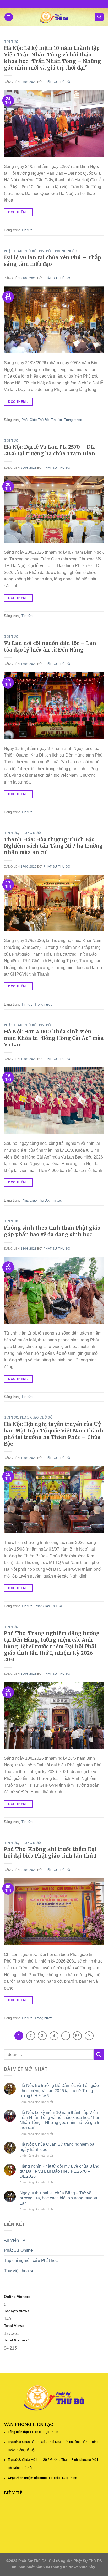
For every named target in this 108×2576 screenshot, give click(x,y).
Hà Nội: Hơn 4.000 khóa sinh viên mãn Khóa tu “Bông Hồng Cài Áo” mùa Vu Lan (54, 1038)
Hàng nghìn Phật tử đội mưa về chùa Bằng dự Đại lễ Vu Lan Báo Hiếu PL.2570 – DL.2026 (60, 2171)
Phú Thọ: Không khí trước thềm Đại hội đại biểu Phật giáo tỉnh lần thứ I (50, 1852)
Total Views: (15, 2326)
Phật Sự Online (18, 2250)
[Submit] (99, 2054)
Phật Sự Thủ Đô (57, 82)
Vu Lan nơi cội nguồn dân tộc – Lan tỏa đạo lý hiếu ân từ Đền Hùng (50, 646)
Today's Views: (18, 2311)
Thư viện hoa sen (20, 2271)
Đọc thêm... (18, 212)
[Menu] (9, 17)
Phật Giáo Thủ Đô (20, 251)
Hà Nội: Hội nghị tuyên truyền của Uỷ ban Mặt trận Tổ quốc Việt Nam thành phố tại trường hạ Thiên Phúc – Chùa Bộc (54, 1434)
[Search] (99, 17)
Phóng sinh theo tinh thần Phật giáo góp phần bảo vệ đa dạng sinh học (52, 1231)
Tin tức (11, 42)
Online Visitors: (18, 2297)
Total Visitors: (17, 2340)
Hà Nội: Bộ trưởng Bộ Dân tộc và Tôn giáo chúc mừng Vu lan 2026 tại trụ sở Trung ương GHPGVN (59, 2090)
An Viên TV (15, 2240)
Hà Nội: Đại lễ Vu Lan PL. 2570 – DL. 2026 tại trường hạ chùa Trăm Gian (50, 450)
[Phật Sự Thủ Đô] (54, 17)
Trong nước (66, 251)
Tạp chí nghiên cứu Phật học (31, 2260)
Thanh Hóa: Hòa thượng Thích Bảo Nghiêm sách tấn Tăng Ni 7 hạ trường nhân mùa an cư (53, 846)
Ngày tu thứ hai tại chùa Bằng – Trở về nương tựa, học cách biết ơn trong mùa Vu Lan (59, 2198)
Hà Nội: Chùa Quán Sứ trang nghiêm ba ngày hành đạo (57, 2147)
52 (77, 2036)
